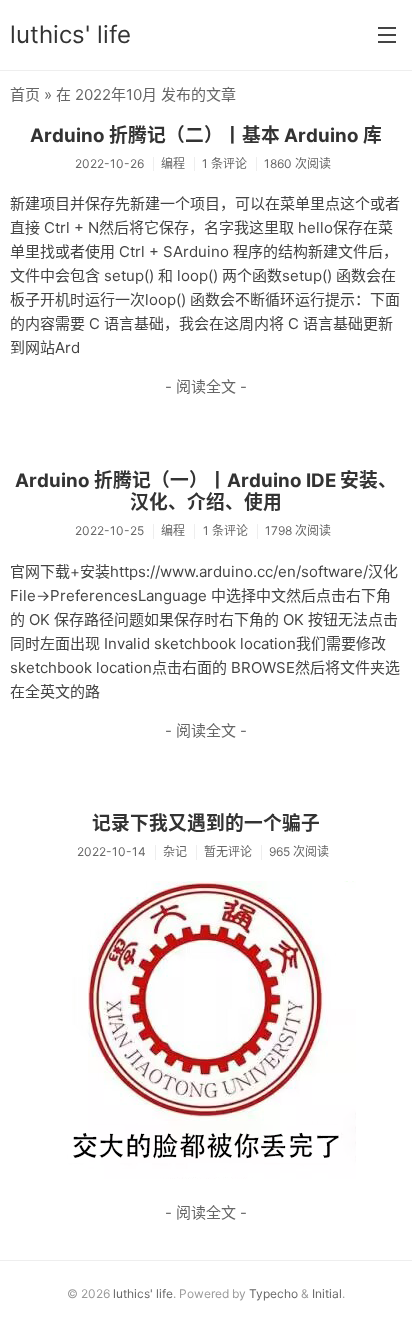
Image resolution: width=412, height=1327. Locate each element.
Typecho (273, 1293)
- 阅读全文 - (206, 386)
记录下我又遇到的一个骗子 (206, 823)
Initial (327, 1293)
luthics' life (70, 34)
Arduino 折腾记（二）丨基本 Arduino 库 (206, 135)
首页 (25, 94)
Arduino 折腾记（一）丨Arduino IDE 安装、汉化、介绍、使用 (206, 492)
